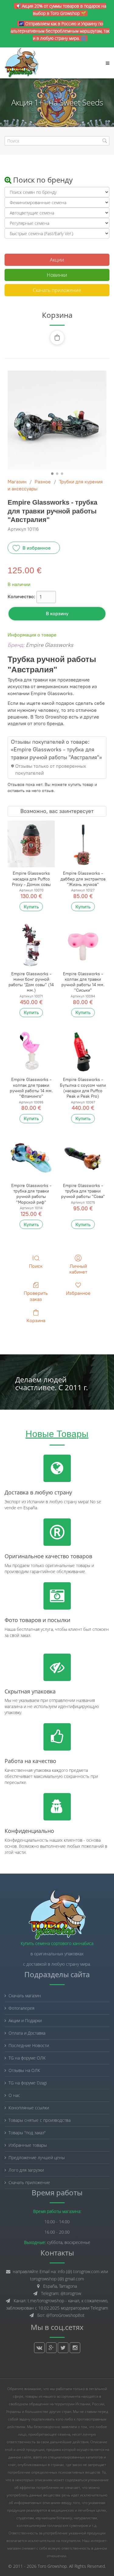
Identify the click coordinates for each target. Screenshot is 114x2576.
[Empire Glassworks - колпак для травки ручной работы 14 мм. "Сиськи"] (83, 944)
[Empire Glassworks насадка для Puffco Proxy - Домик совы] (31, 844)
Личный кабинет (78, 1269)
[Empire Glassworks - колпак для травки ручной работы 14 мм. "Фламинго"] (31, 1050)
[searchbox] (57, 141)
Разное (43, 482)
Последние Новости (29, 2045)
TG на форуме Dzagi (28, 2083)
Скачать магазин (25, 1996)
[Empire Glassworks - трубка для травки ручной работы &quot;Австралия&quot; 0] (57, 420)
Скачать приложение (57, 290)
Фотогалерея (21, 2008)
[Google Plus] (51, 2348)
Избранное (78, 1293)
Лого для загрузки (26, 2170)
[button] (57, 338)
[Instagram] (75, 2348)
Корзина (36, 1321)
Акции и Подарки (25, 2020)
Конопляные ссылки (29, 2108)
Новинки (57, 275)
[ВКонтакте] (39, 2348)
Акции (57, 260)
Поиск (36, 1266)
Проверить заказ (36, 1296)
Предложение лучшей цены (37, 2158)
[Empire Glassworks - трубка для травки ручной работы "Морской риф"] (31, 1156)
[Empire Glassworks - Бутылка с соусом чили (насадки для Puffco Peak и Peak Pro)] (83, 1050)
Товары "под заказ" (27, 2133)
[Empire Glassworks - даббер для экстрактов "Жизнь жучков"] (83, 844)
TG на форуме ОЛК (27, 2058)
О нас (14, 2095)
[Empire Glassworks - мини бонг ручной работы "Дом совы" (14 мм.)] (31, 944)
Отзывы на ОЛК (24, 2070)
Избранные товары (28, 2145)
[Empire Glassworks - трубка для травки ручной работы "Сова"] (83, 1156)
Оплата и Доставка (27, 2033)
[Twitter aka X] (63, 2348)
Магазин (17, 482)
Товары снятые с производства (40, 2120)
